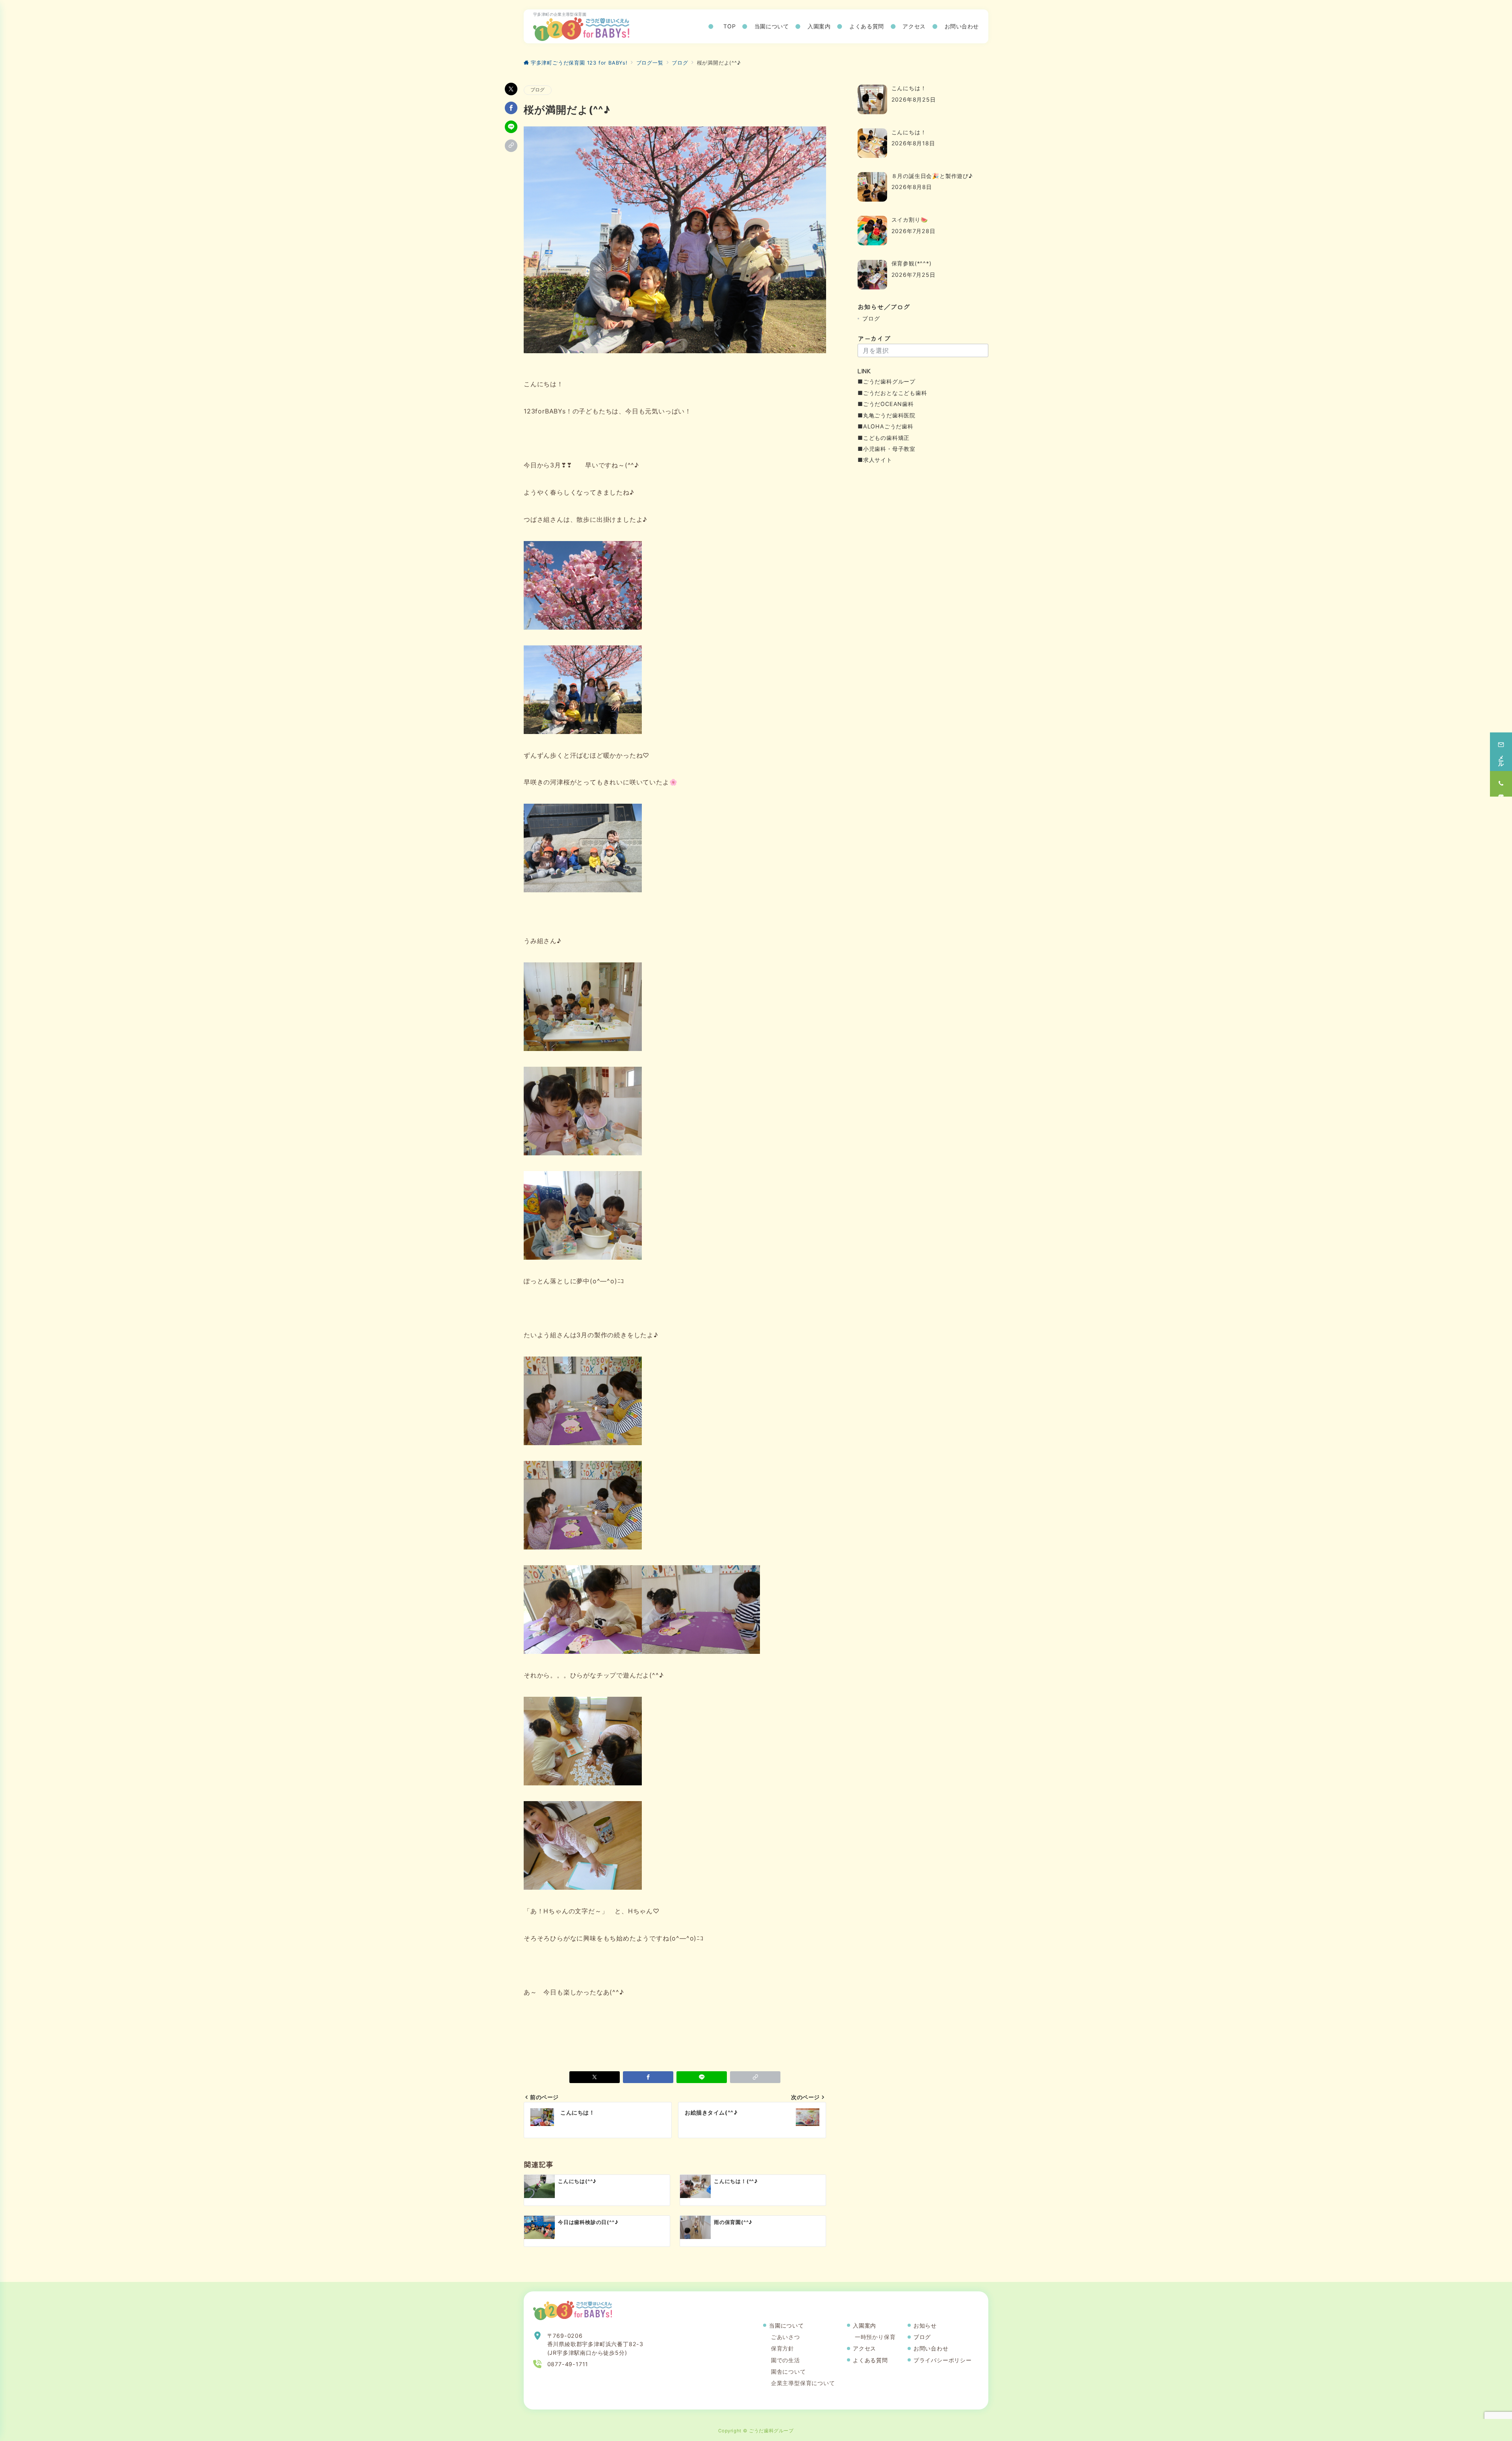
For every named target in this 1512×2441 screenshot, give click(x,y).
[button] (511, 146)
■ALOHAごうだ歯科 (886, 426)
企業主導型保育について (803, 2383)
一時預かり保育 (875, 2337)
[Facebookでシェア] (511, 108)
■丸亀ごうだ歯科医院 (887, 415)
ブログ (538, 90)
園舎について (788, 2371)
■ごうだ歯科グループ (887, 381)
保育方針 (783, 2348)
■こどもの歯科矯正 (884, 438)
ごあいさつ (786, 2337)
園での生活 (786, 2360)
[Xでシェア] (511, 89)
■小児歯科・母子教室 (887, 449)
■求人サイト (875, 460)
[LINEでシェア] (511, 127)
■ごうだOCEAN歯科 (886, 404)
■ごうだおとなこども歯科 (892, 393)
